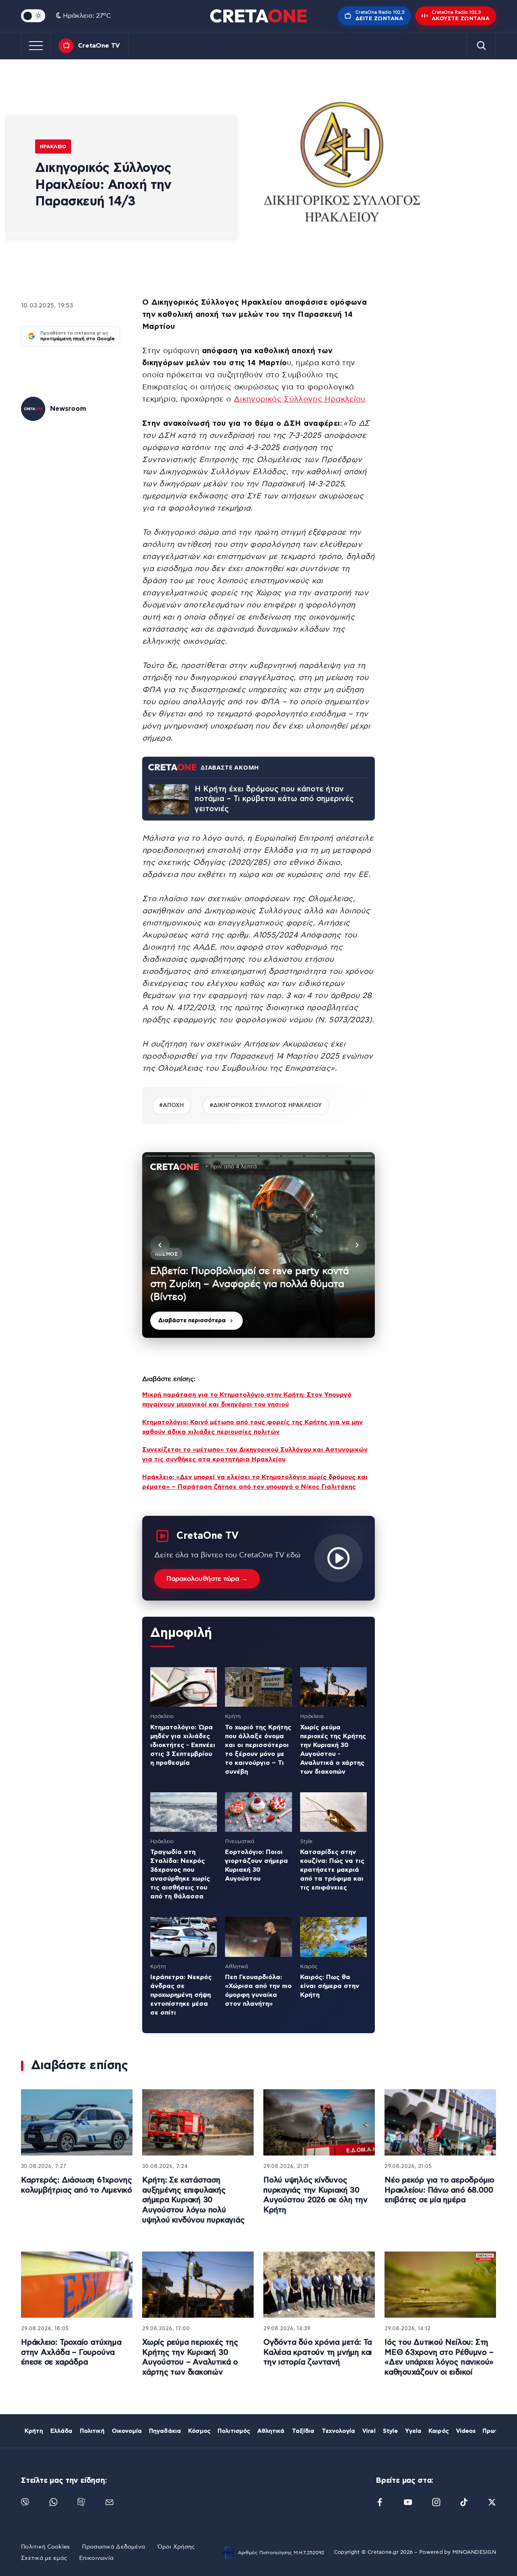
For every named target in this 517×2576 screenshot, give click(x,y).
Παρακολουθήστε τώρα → (207, 1579)
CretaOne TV (99, 46)
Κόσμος (199, 2431)
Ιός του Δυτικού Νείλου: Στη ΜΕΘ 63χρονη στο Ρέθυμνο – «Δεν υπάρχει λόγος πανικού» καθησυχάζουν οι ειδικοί (439, 2357)
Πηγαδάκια (165, 2431)
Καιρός (439, 2431)
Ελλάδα (62, 2431)
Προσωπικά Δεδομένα (113, 2547)
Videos (466, 2431)
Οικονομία (127, 2431)
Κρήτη (34, 2431)
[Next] (357, 1245)
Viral (369, 2431)
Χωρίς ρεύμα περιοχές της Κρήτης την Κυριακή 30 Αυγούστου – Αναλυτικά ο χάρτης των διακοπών (190, 2357)
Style (391, 2431)
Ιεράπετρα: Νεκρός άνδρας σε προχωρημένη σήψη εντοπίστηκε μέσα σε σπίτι (181, 1995)
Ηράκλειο (53, 146)
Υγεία (413, 2431)
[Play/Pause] (258, 1245)
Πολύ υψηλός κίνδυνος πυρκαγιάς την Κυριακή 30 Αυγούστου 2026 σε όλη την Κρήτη (315, 2195)
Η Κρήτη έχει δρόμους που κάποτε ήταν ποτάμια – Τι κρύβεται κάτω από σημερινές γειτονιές (274, 799)
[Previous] (160, 1245)
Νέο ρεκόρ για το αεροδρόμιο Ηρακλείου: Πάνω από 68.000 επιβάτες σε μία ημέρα (439, 2190)
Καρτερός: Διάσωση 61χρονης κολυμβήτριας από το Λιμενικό (77, 2185)
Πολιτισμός (234, 2431)
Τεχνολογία (338, 2431)
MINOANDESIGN (474, 2552)
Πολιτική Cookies (45, 2547)
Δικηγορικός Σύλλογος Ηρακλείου (299, 399)
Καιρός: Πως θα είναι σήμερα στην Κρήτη (330, 1986)
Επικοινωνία (96, 2558)
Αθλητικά (271, 2431)
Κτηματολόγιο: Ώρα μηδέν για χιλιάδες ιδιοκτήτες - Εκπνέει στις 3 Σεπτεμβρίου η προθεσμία (183, 1745)
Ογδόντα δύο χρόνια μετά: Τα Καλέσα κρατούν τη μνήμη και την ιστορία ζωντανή (318, 2352)
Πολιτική (92, 2431)
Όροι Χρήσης (176, 2547)
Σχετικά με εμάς (44, 2558)
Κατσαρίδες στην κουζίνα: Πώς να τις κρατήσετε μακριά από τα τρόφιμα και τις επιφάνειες (332, 1870)
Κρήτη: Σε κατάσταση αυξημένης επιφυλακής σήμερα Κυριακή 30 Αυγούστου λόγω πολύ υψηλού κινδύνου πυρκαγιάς (193, 2200)
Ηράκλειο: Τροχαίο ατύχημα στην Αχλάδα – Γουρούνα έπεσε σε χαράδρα (71, 2352)
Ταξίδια (303, 2431)
